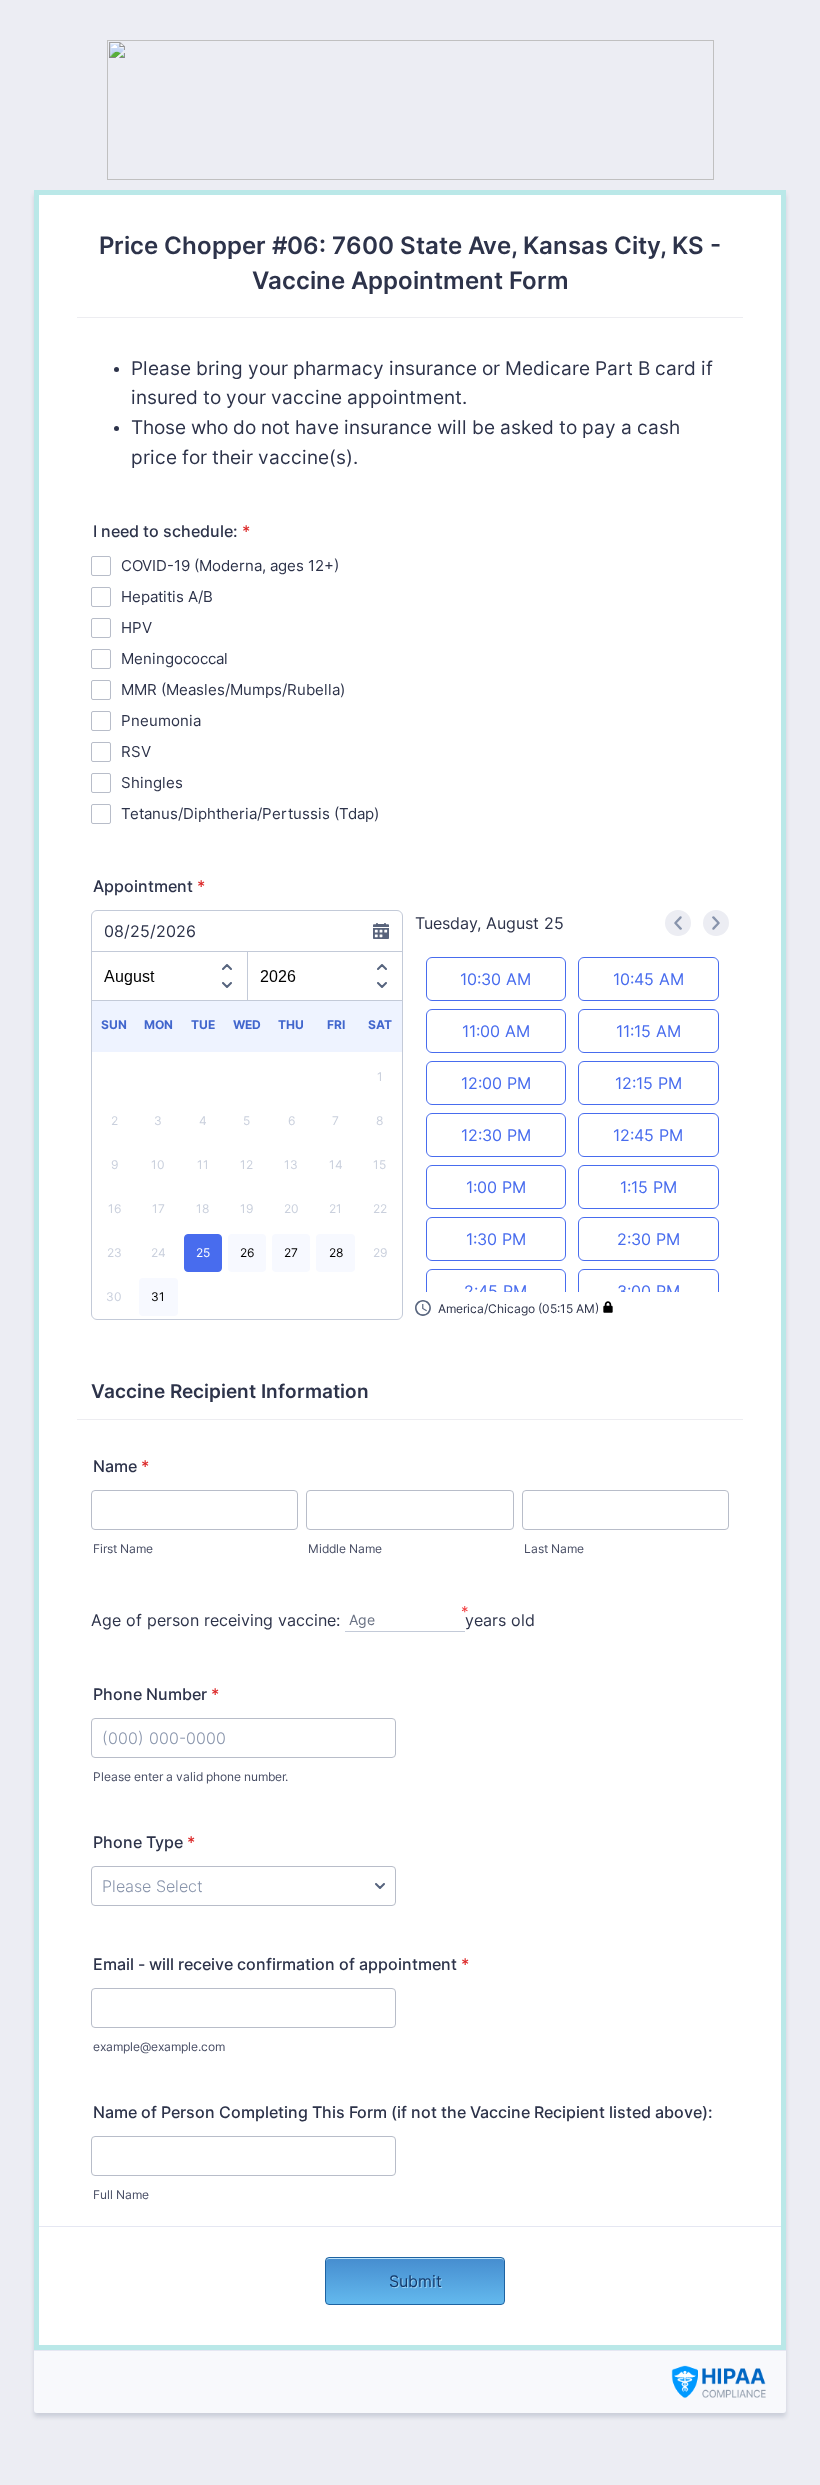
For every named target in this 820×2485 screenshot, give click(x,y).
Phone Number (156, 1694)
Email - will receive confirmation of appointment (281, 1964)
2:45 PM (495, 1291)
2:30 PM (648, 1239)
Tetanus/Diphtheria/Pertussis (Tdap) (250, 813)
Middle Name (345, 1548)
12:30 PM (496, 1135)
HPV (136, 627)
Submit (415, 2281)
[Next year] (382, 988)
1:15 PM (648, 1187)
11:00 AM (496, 1031)
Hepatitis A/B (167, 596)
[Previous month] (227, 964)
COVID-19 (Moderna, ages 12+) (230, 565)
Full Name (121, 2194)
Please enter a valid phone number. (190, 1776)
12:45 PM (648, 1135)
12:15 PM (648, 1083)
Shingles (152, 782)
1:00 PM (496, 1187)
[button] (515, 1308)
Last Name (554, 1548)
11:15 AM (648, 1031)
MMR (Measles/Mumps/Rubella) (233, 689)
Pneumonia (161, 720)
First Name (123, 1548)
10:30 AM (495, 979)
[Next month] (227, 988)
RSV (136, 751)
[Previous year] (382, 964)
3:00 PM (648, 1291)
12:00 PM (496, 1083)
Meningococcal (174, 658)
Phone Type (144, 1842)
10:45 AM (648, 979)
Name (121, 1466)
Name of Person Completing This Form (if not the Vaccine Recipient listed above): (403, 2112)
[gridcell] (203, 1253)
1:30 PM (496, 1239)
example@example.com (159, 2046)
